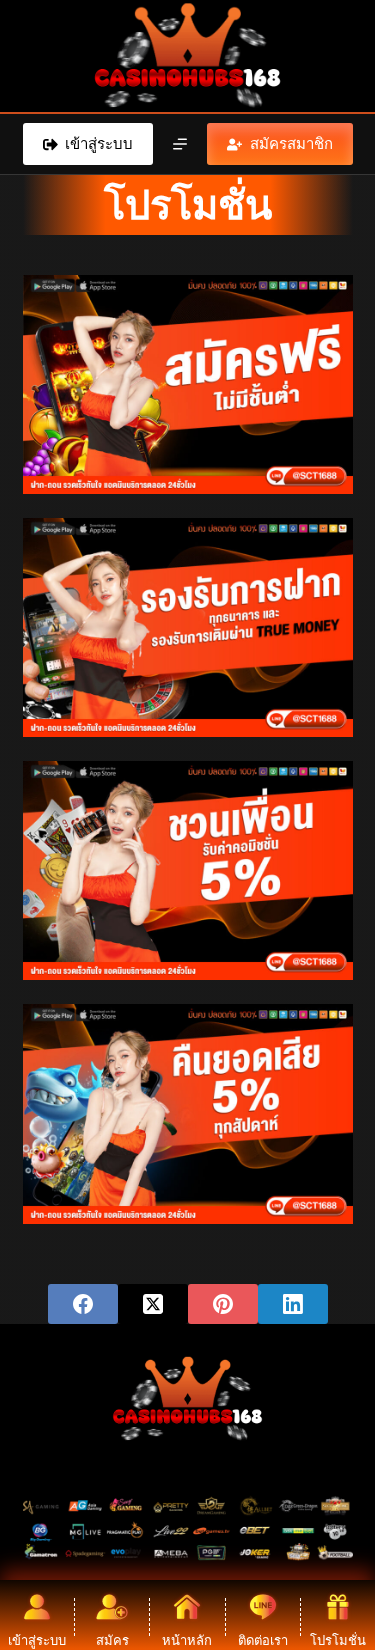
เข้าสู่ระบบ (99, 143)
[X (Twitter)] (153, 1304)
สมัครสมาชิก (291, 143)
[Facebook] (83, 1304)
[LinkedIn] (293, 1304)
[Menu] (180, 144)
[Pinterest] (223, 1304)
